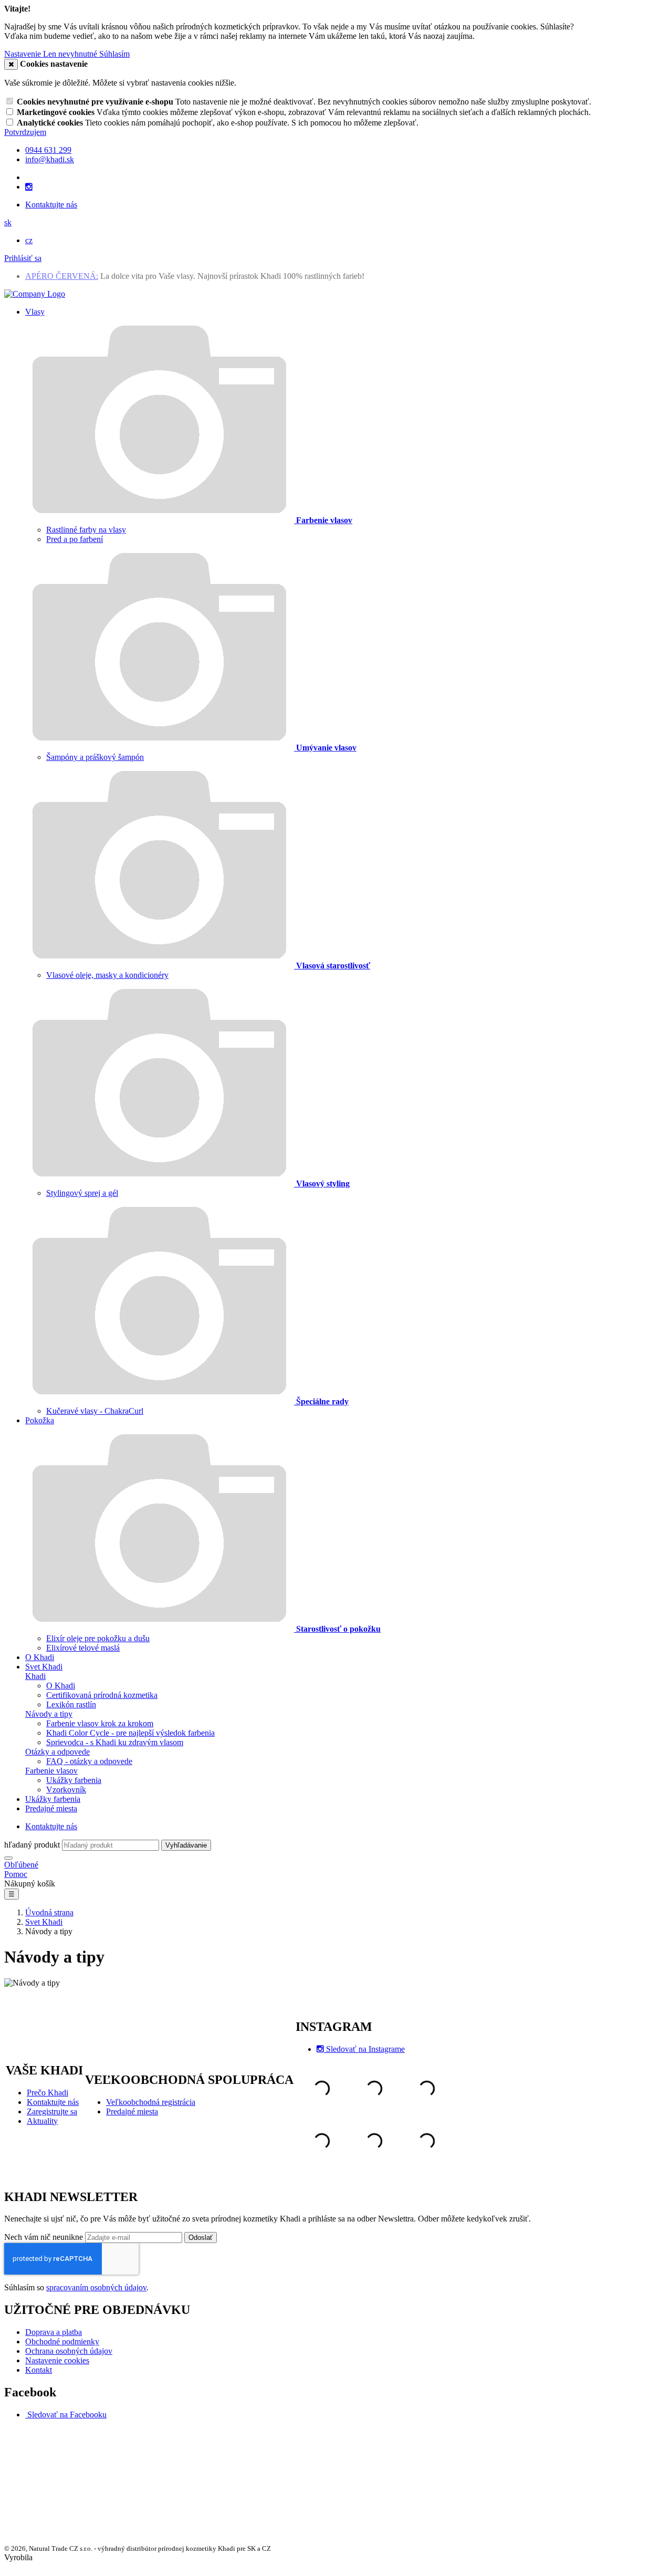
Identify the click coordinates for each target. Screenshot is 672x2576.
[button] (8, 222)
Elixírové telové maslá (83, 1648)
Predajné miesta (51, 1808)
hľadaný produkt (32, 1845)
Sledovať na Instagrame (365, 2049)
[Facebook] (26, 2415)
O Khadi (40, 1657)
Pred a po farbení (75, 539)
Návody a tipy (49, 1714)
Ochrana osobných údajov (69, 2351)
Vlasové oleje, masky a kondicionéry (107, 975)
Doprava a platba (54, 2332)
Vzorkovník (66, 1790)
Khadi (35, 1676)
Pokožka (40, 1420)
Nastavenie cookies (57, 2360)
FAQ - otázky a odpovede (89, 1761)
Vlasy (35, 312)
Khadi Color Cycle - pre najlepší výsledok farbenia (130, 1733)
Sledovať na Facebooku (67, 2415)
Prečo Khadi (48, 2093)
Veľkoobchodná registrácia (151, 2102)
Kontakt (39, 2370)
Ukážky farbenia (74, 1780)
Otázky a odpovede (57, 1752)
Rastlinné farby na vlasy (86, 530)
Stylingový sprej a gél (82, 1193)
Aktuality (42, 2121)
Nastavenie (24, 54)
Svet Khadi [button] (44, 1667)
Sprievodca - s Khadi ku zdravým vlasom (115, 1742)
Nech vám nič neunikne (45, 2237)
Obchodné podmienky (62, 2342)
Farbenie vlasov (51, 1771)
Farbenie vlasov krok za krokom (100, 1723)
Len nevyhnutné (71, 54)
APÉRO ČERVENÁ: (62, 276)
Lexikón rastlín (71, 1704)
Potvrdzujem (25, 132)
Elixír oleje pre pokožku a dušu (98, 1638)
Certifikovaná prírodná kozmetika (102, 1695)
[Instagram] (29, 187)
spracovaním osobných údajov (96, 2287)
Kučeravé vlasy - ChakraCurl (95, 1411)
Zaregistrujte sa (52, 2111)
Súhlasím (114, 54)
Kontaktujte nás (51, 205)
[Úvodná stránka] (35, 294)
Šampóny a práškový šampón (95, 757)
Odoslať (201, 2238)
